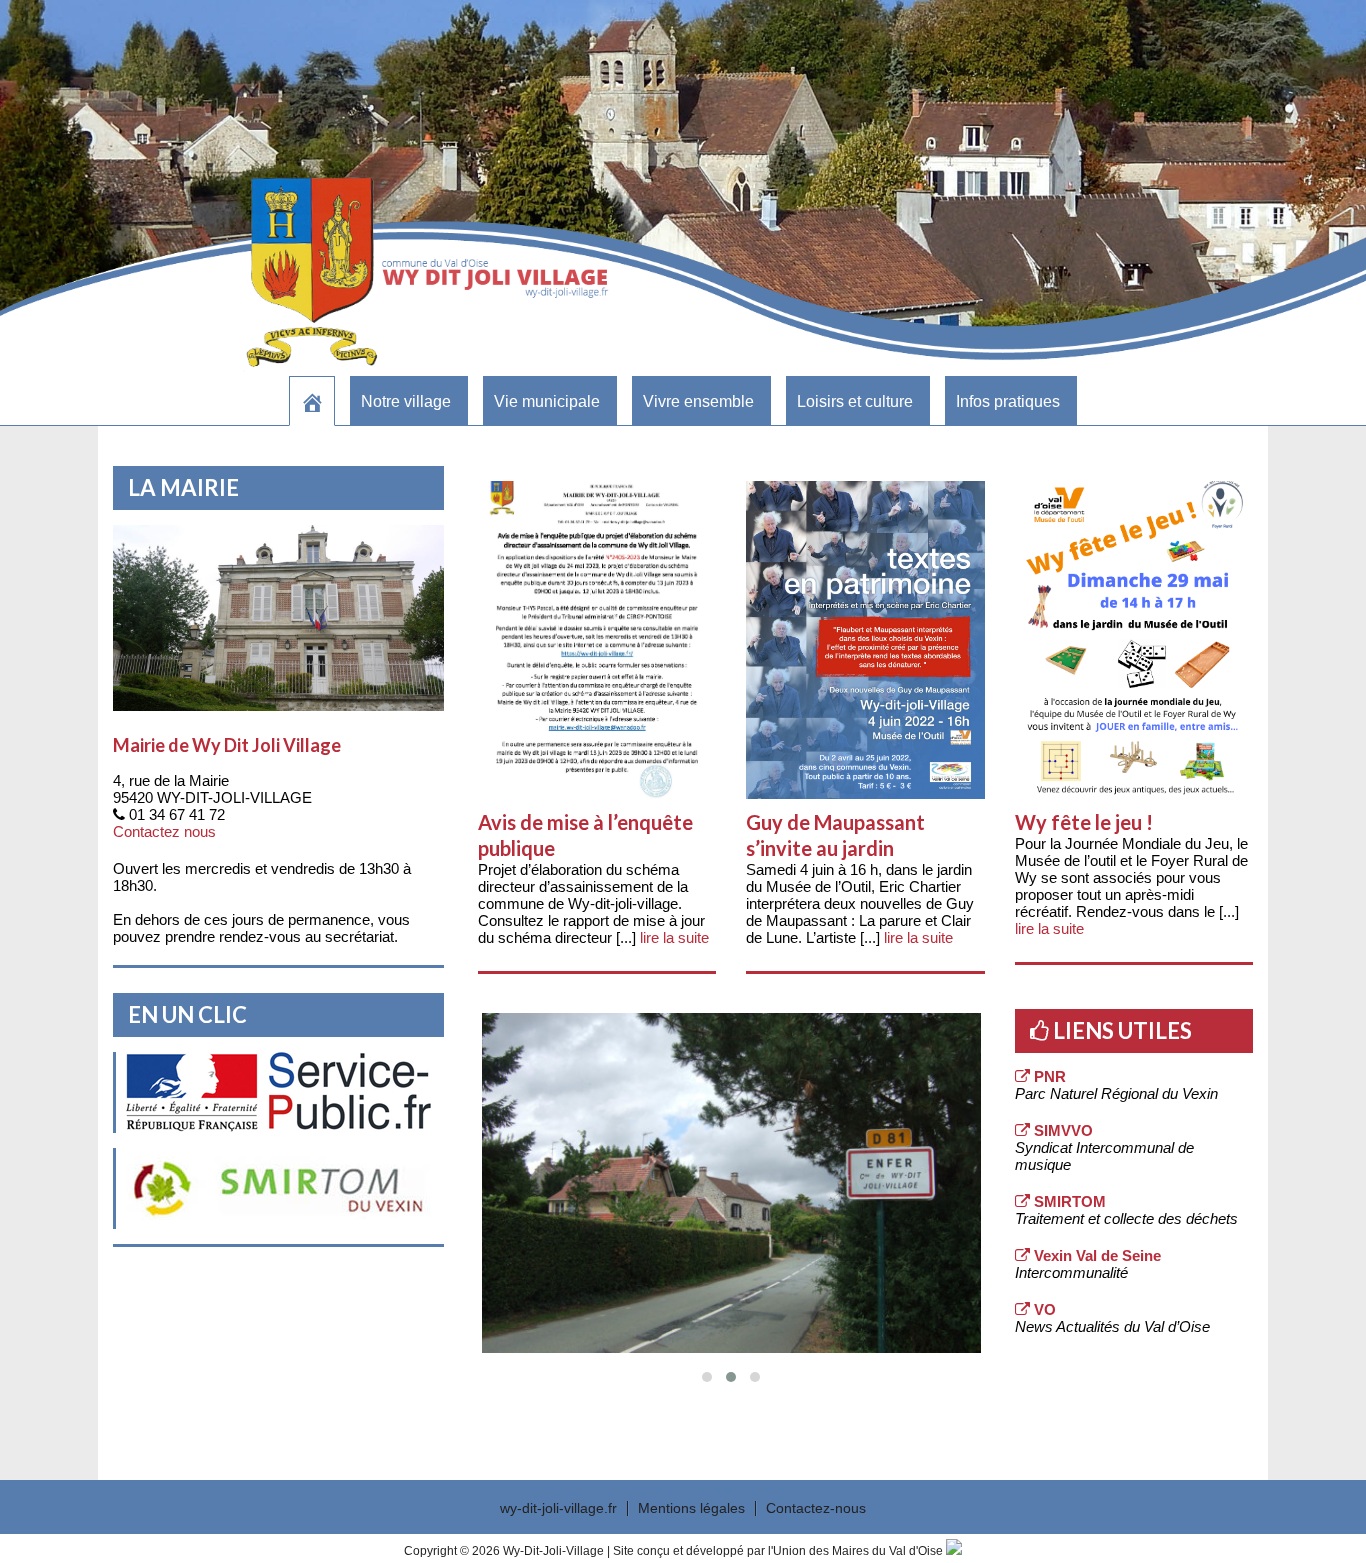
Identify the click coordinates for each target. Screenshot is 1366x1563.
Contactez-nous (816, 1508)
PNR (1048, 1076)
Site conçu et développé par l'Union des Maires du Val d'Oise (778, 1551)
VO (1043, 1309)
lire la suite (674, 937)
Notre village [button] (406, 401)
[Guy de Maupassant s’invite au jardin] (865, 640)
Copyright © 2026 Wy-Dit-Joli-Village (505, 1551)
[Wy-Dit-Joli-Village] (312, 401)
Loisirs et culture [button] (855, 401)
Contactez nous (164, 831)
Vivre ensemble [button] (698, 401)
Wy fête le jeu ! (1084, 822)
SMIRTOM (1068, 1201)
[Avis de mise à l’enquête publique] (597, 640)
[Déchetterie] (278, 1188)
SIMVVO (1061, 1130)
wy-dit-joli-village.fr (558, 1508)
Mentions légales (691, 1508)
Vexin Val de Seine (1095, 1255)
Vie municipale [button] (547, 401)
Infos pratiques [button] (1008, 401)
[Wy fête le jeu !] (1134, 640)
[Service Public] (278, 1092)
